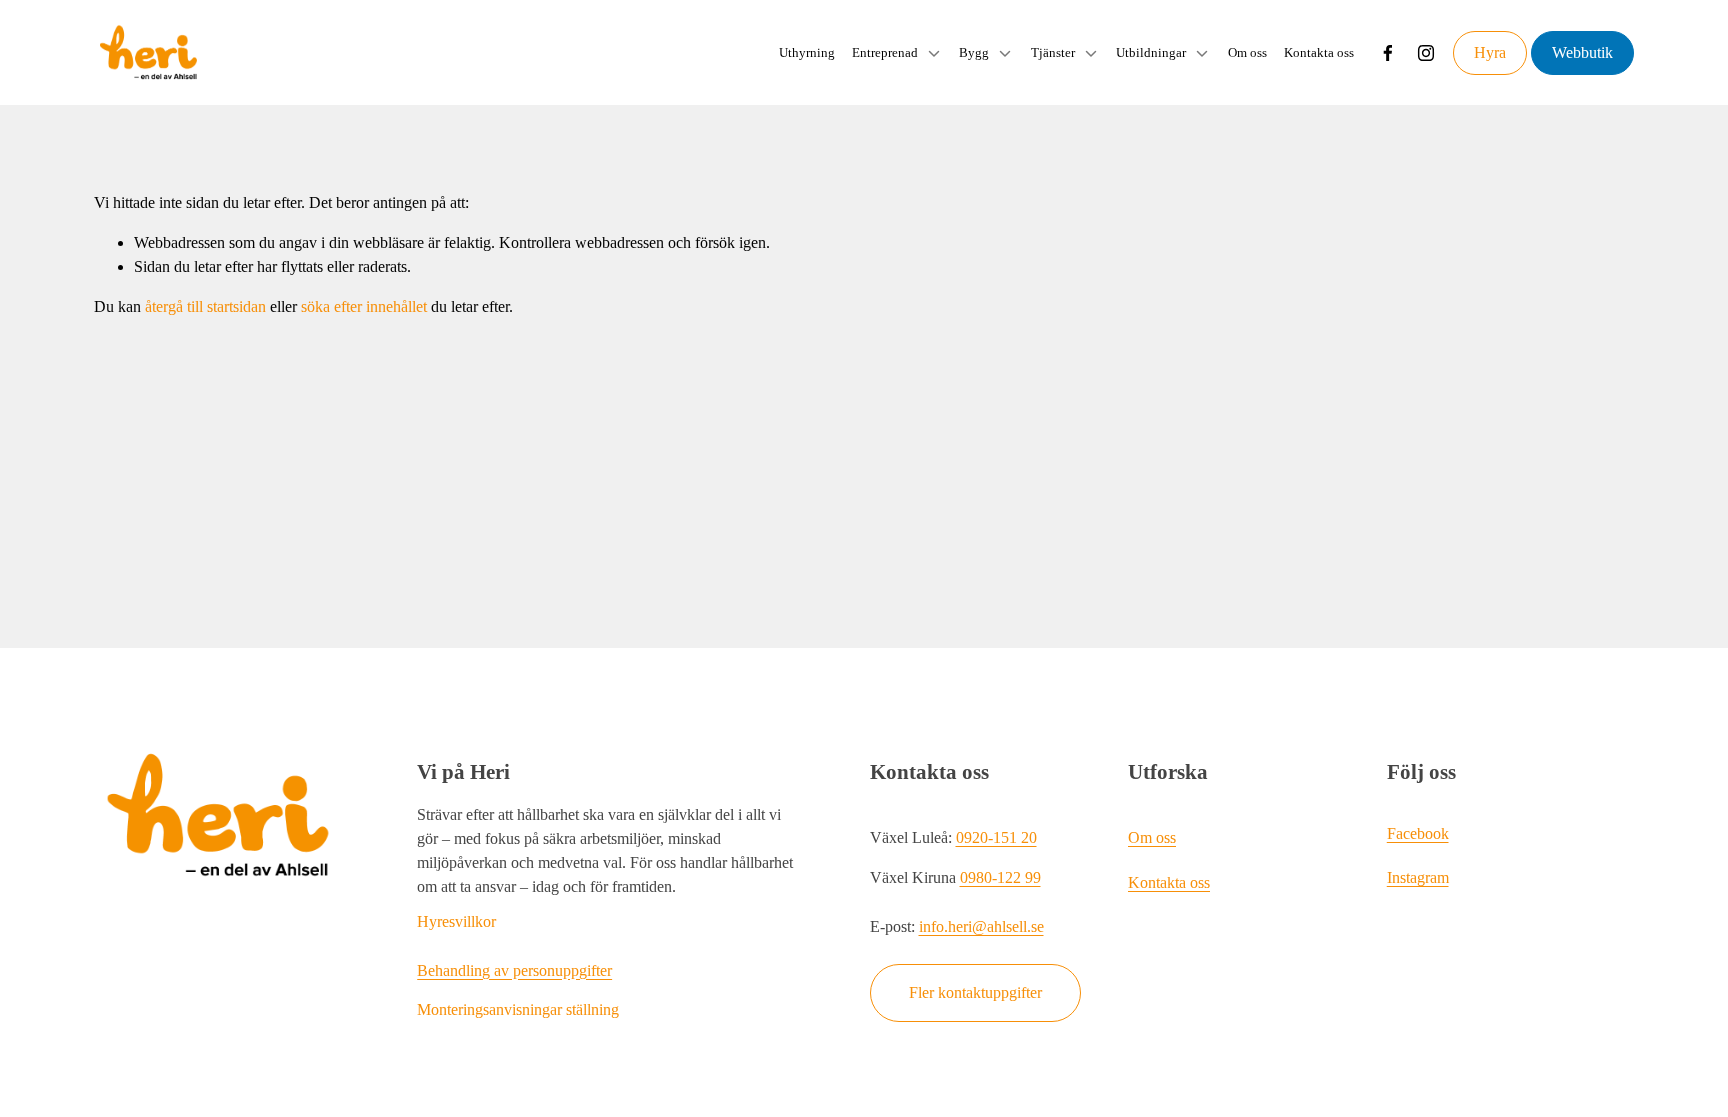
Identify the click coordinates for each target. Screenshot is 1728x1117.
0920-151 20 (996, 837)
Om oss (1247, 52)
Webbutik (1582, 52)
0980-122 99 (1000, 877)
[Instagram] (1426, 53)
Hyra (1490, 52)
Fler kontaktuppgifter (975, 992)
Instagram (1418, 877)
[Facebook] (1388, 53)
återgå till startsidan (205, 306)
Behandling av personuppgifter (514, 970)
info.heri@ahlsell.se (981, 926)
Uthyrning (807, 52)
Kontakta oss (1319, 52)
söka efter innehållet (364, 306)
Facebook (1418, 833)
